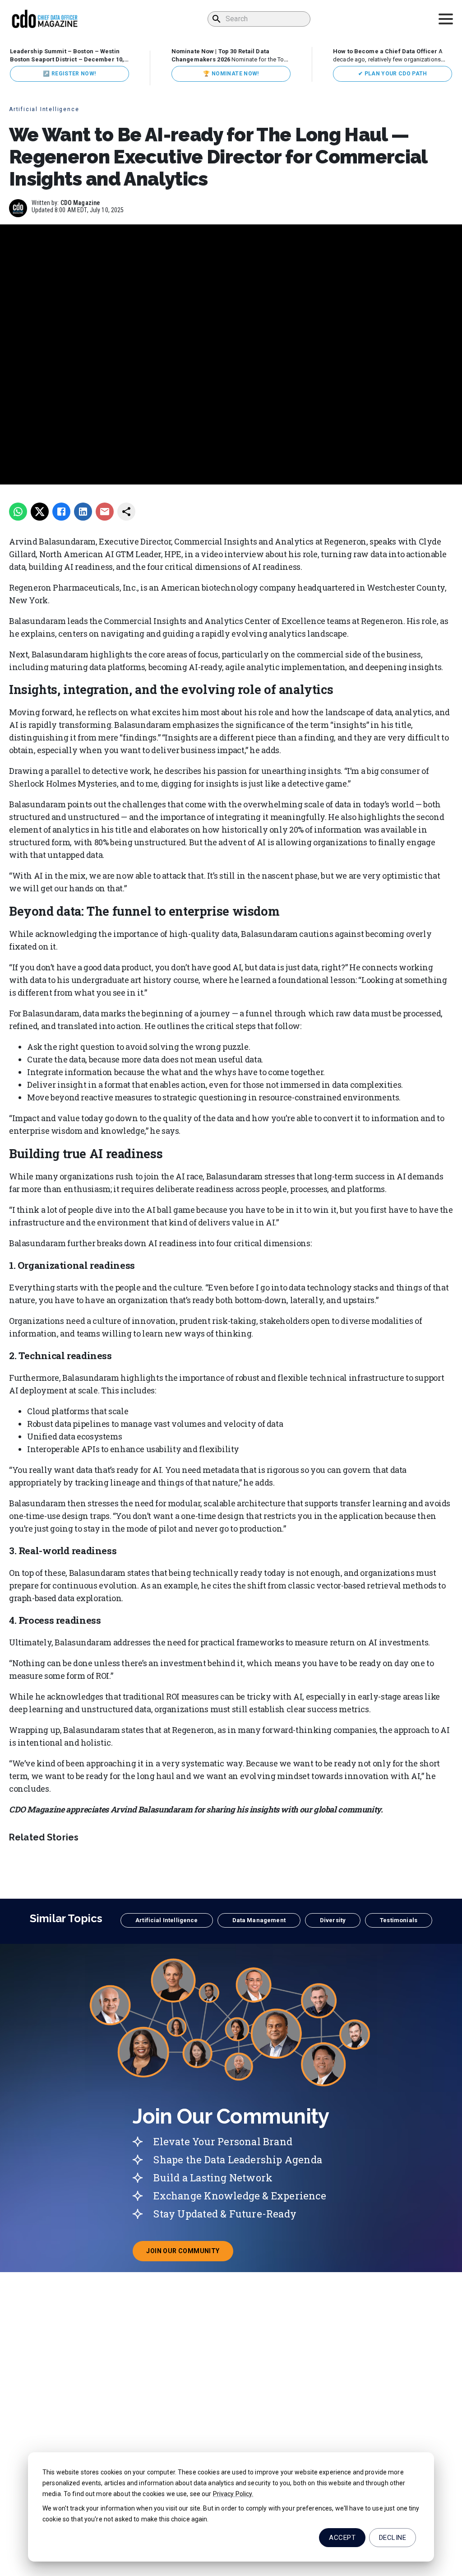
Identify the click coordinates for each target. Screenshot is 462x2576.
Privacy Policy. (233, 2494)
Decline (393, 2538)
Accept (342, 2538)
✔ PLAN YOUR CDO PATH (393, 74)
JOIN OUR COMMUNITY (189, 2254)
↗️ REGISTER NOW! (69, 74)
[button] (166, 1920)
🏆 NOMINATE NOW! (231, 74)
